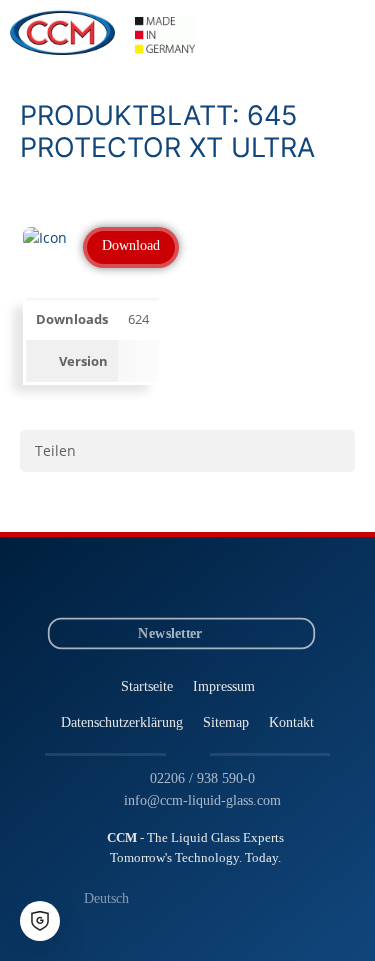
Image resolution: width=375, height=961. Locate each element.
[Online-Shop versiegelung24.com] (243, 581)
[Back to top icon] (334, 920)
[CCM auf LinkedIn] (132, 581)
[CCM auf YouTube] (169, 581)
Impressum (224, 685)
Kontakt (291, 721)
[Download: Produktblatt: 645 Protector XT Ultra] (45, 238)
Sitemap (226, 721)
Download (131, 245)
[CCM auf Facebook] (206, 581)
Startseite (147, 685)
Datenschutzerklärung (122, 721)
